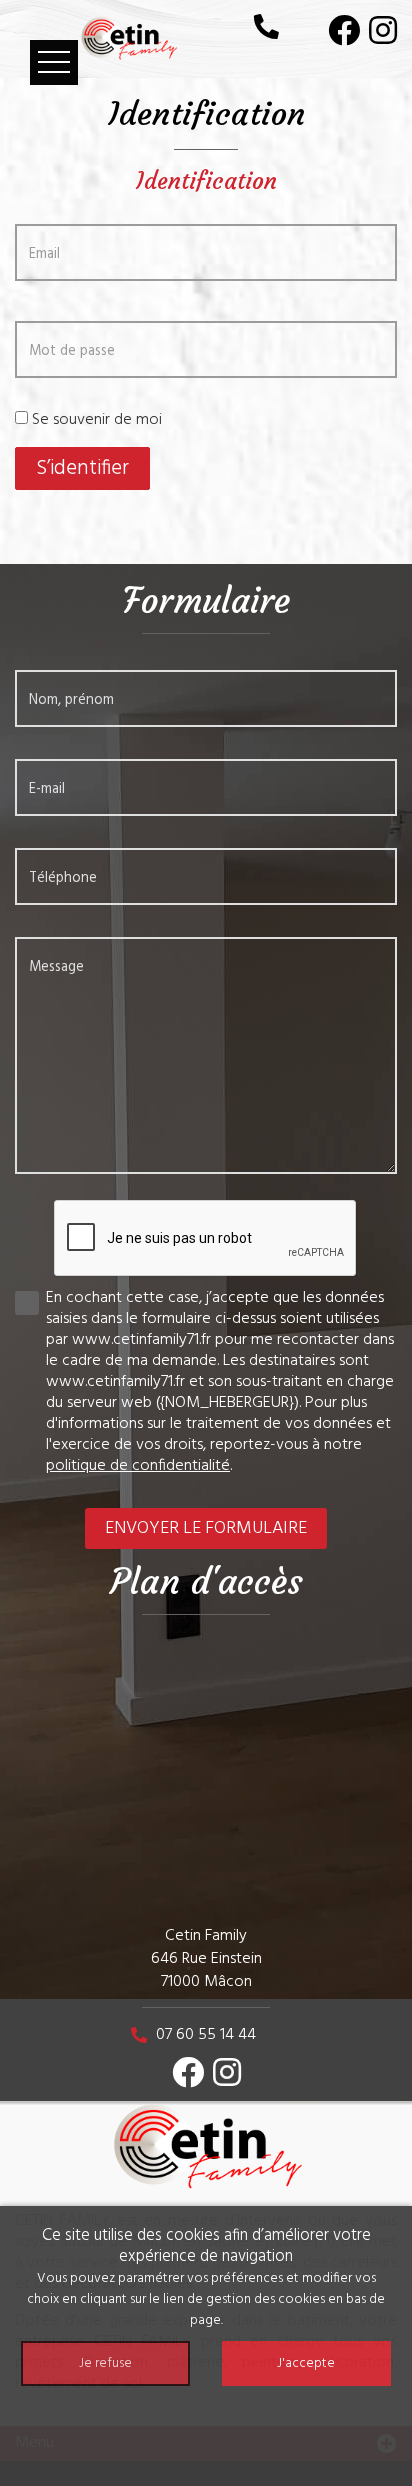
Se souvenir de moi (97, 420)
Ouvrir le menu (54, 62)
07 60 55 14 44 (206, 2035)
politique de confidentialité (138, 1466)
